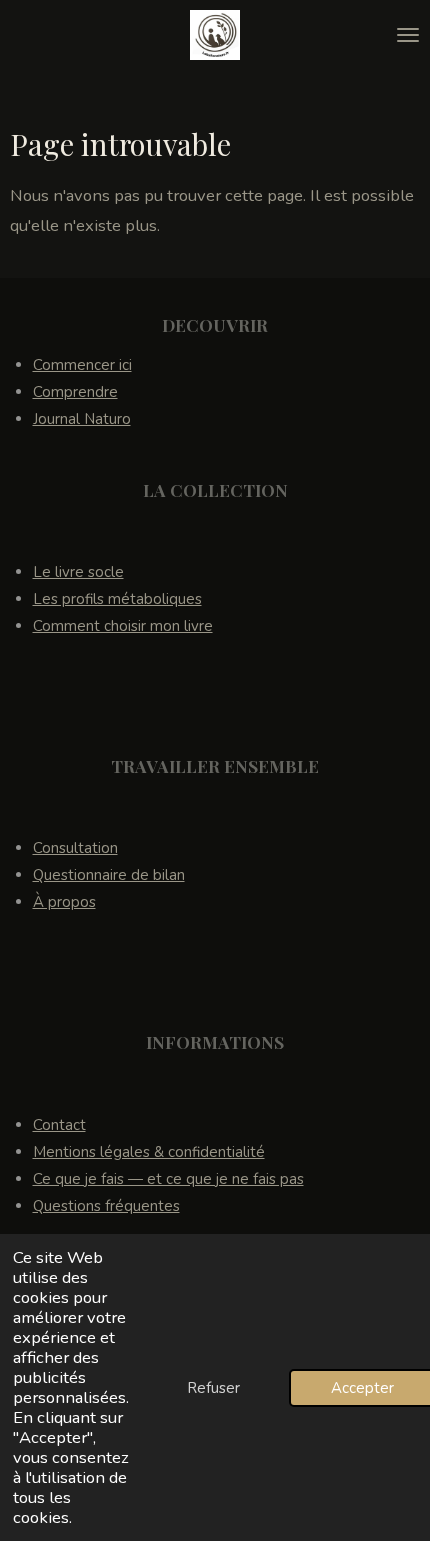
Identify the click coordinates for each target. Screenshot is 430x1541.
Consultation (75, 848)
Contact (59, 1125)
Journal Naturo (82, 419)
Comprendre (75, 392)
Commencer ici (82, 365)
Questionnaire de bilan (109, 875)
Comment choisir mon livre (123, 626)
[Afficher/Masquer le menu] (408, 35)
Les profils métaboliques (117, 599)
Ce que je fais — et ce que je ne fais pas (168, 1179)
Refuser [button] (214, 1388)
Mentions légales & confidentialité (149, 1152)
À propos (64, 902)
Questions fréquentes (106, 1206)
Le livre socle (78, 572)
